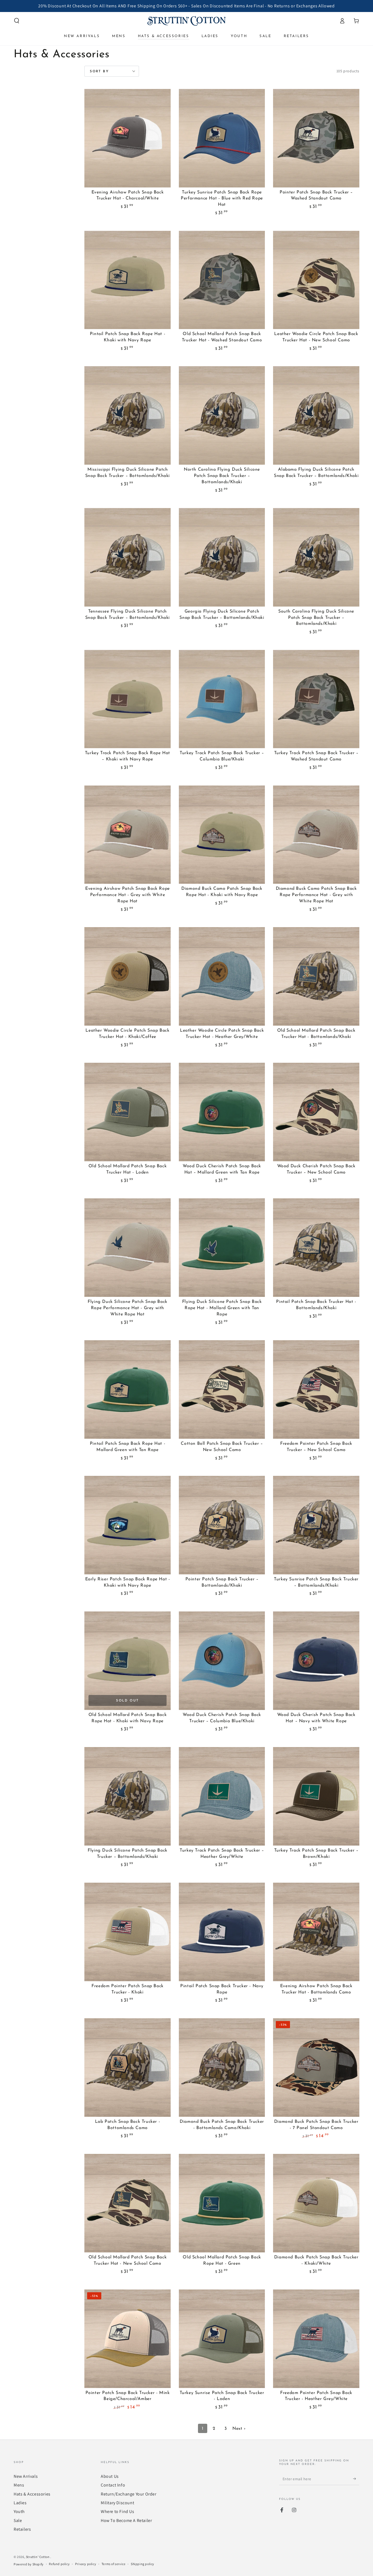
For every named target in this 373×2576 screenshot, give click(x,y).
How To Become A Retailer (126, 2520)
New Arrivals (26, 2476)
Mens (19, 2485)
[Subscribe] (356, 2479)
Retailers (22, 2529)
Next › (239, 2429)
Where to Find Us (118, 2511)
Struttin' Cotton (38, 2557)
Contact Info (113, 2485)
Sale (18, 2520)
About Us (110, 2476)
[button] (17, 21)
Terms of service (114, 2564)
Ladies (20, 2503)
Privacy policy (86, 2564)
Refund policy (59, 2564)
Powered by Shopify (29, 2564)
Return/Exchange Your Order (129, 2494)
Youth (19, 2511)
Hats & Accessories (32, 2494)
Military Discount (117, 2503)
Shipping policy (143, 2564)
